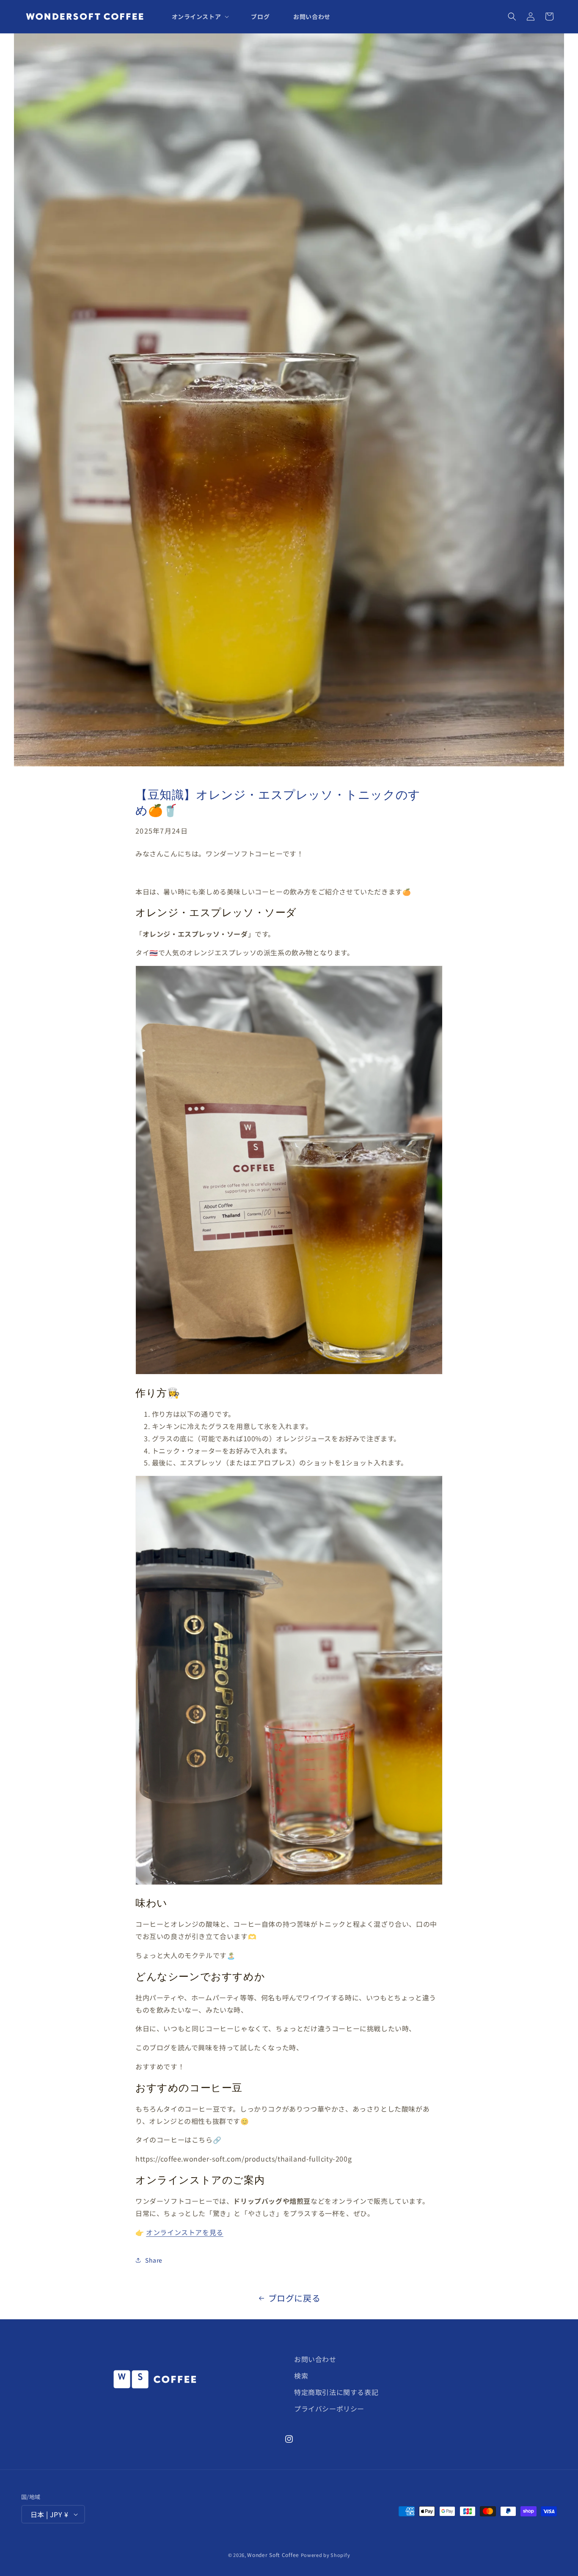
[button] (200, 16)
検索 (301, 2376)
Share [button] (154, 2260)
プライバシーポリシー (329, 2409)
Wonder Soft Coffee (273, 2555)
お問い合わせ (315, 2359)
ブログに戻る (295, 2298)
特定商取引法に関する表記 (336, 2392)
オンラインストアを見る (185, 2232)
